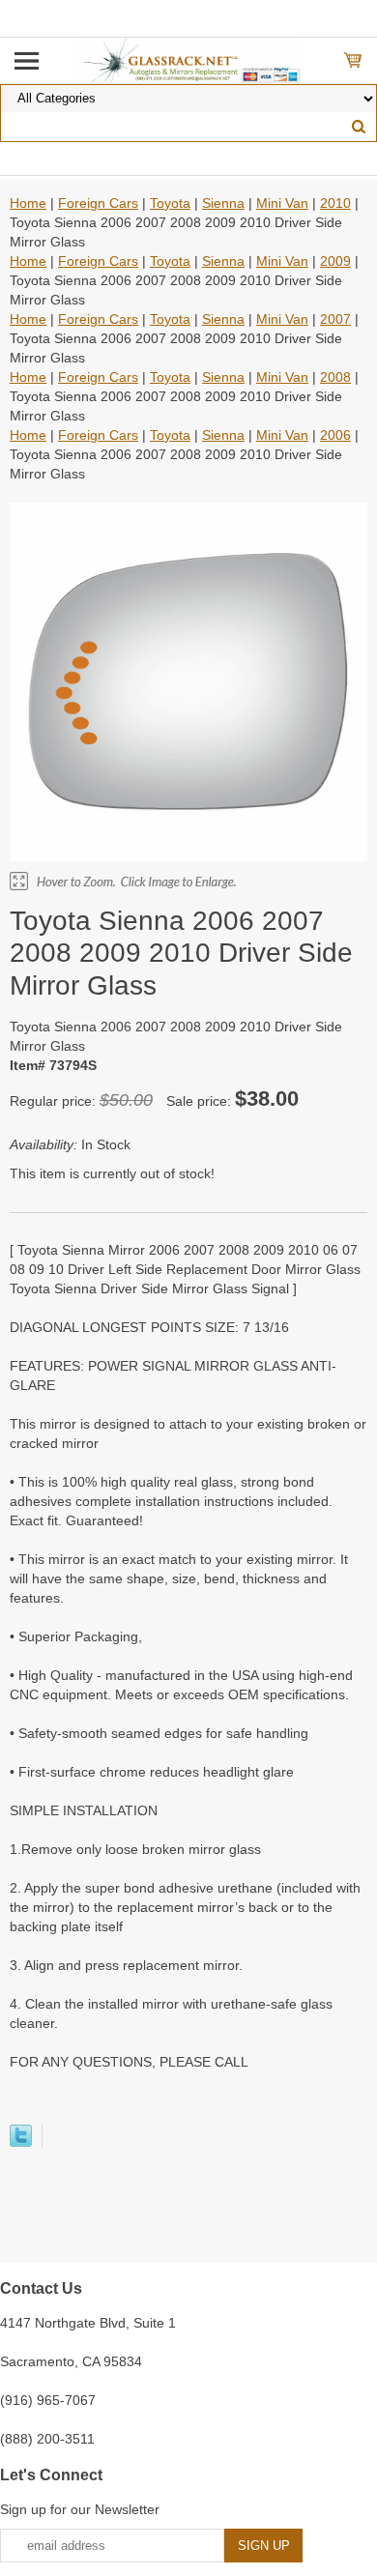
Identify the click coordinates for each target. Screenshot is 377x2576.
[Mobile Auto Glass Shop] (189, 60)
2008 (335, 377)
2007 (335, 319)
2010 (335, 203)
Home (28, 203)
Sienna (223, 203)
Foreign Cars (98, 203)
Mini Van (282, 203)
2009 (335, 261)
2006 (335, 435)
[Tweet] (21, 2142)
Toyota (170, 203)
